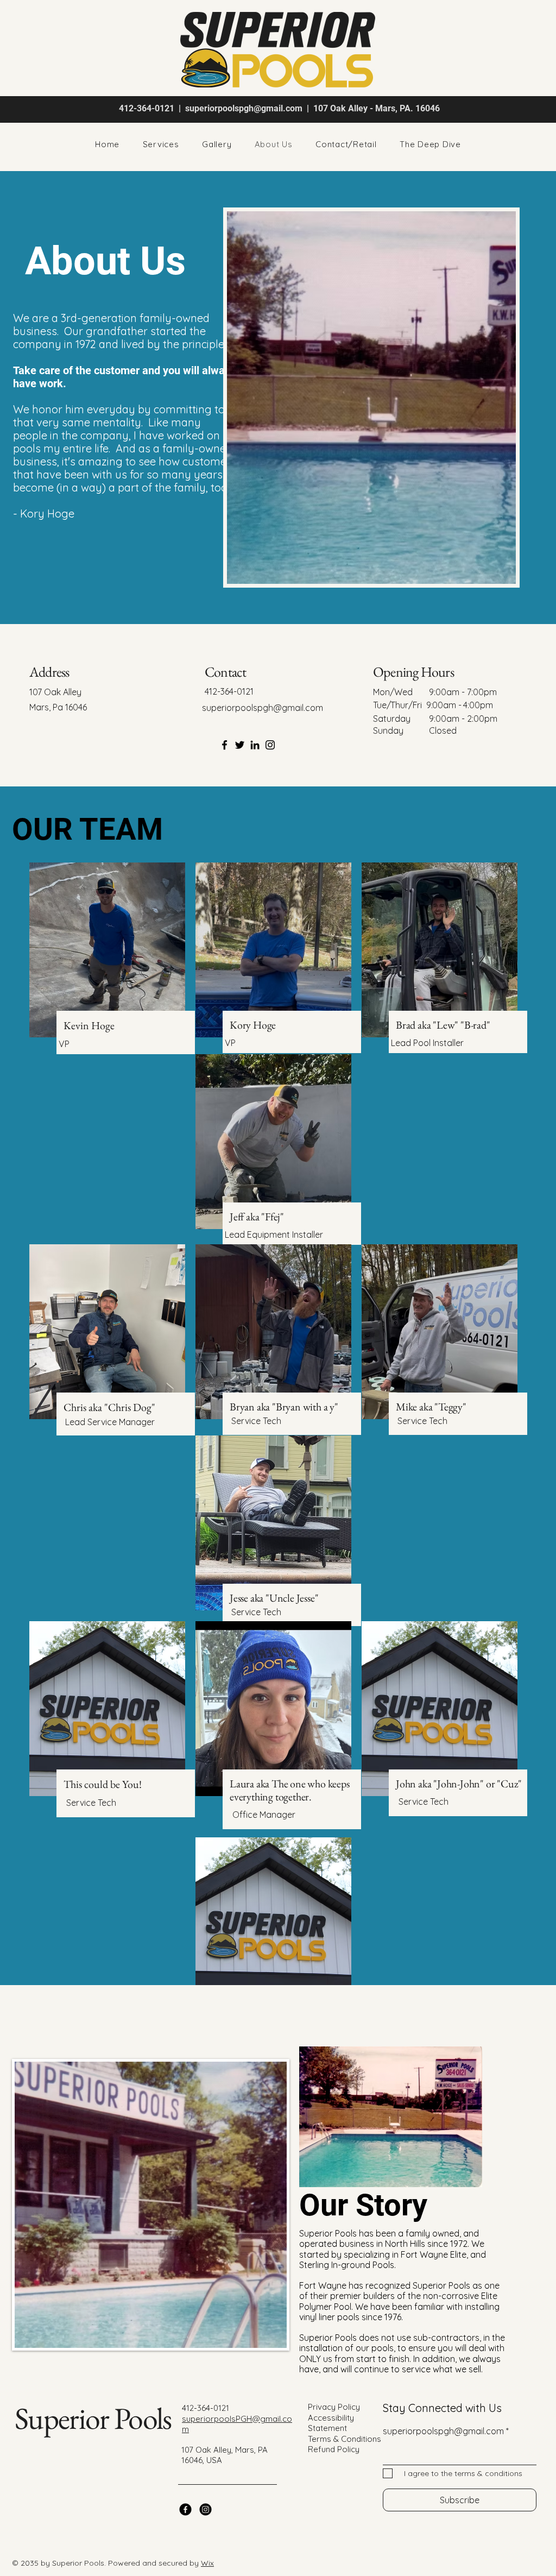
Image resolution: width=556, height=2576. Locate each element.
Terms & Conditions (345, 2439)
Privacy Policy (334, 2407)
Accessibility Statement (331, 2423)
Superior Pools (93, 2418)
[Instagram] (270, 745)
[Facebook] (225, 745)
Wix (207, 2563)
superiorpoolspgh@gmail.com (244, 108)
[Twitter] (240, 745)
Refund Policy (334, 2449)
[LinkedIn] (255, 745)
